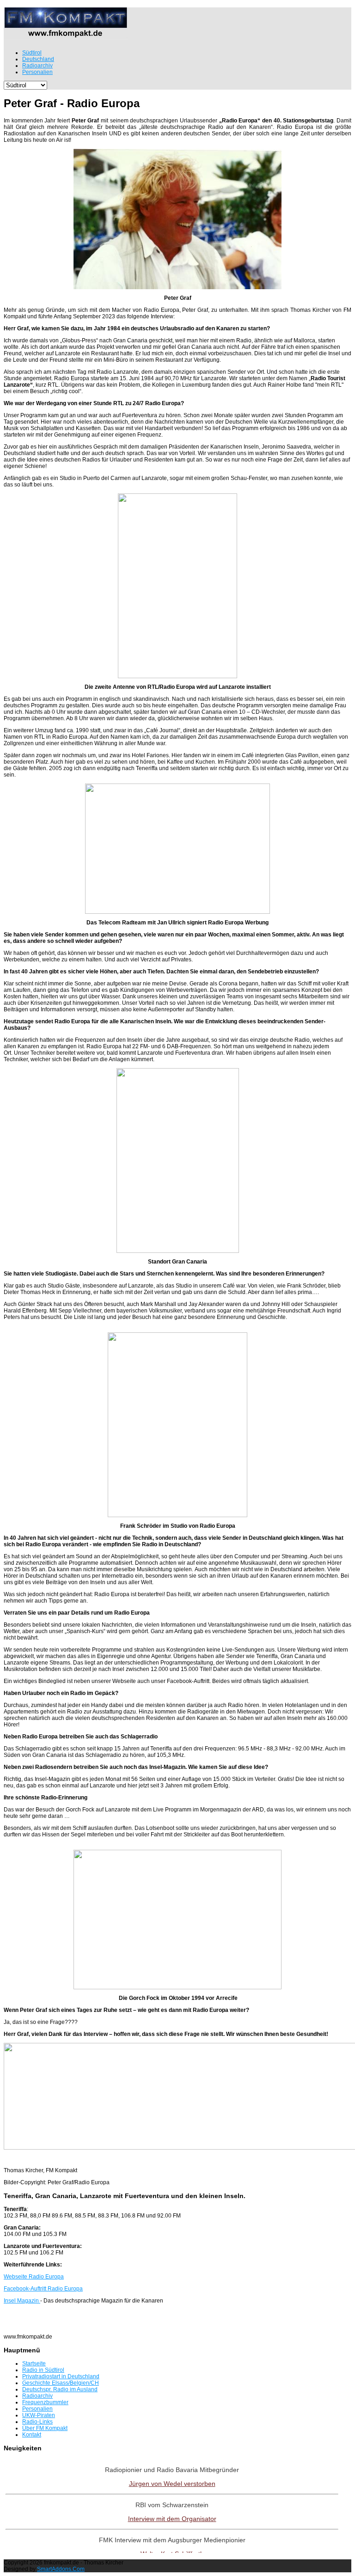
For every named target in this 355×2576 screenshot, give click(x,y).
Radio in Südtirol (43, 2370)
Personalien (37, 2409)
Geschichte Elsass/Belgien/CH (61, 2383)
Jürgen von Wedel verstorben (172, 2484)
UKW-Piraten (39, 2415)
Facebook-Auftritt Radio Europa (43, 2289)
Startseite (34, 2363)
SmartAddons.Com (61, 2569)
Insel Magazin (22, 2301)
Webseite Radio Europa (34, 2277)
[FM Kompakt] (66, 35)
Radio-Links (37, 2422)
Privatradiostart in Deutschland (61, 2376)
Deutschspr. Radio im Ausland (60, 2389)
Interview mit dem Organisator (172, 2519)
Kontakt (32, 2435)
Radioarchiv (37, 2396)
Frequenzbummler (45, 2402)
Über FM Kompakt (45, 2428)
